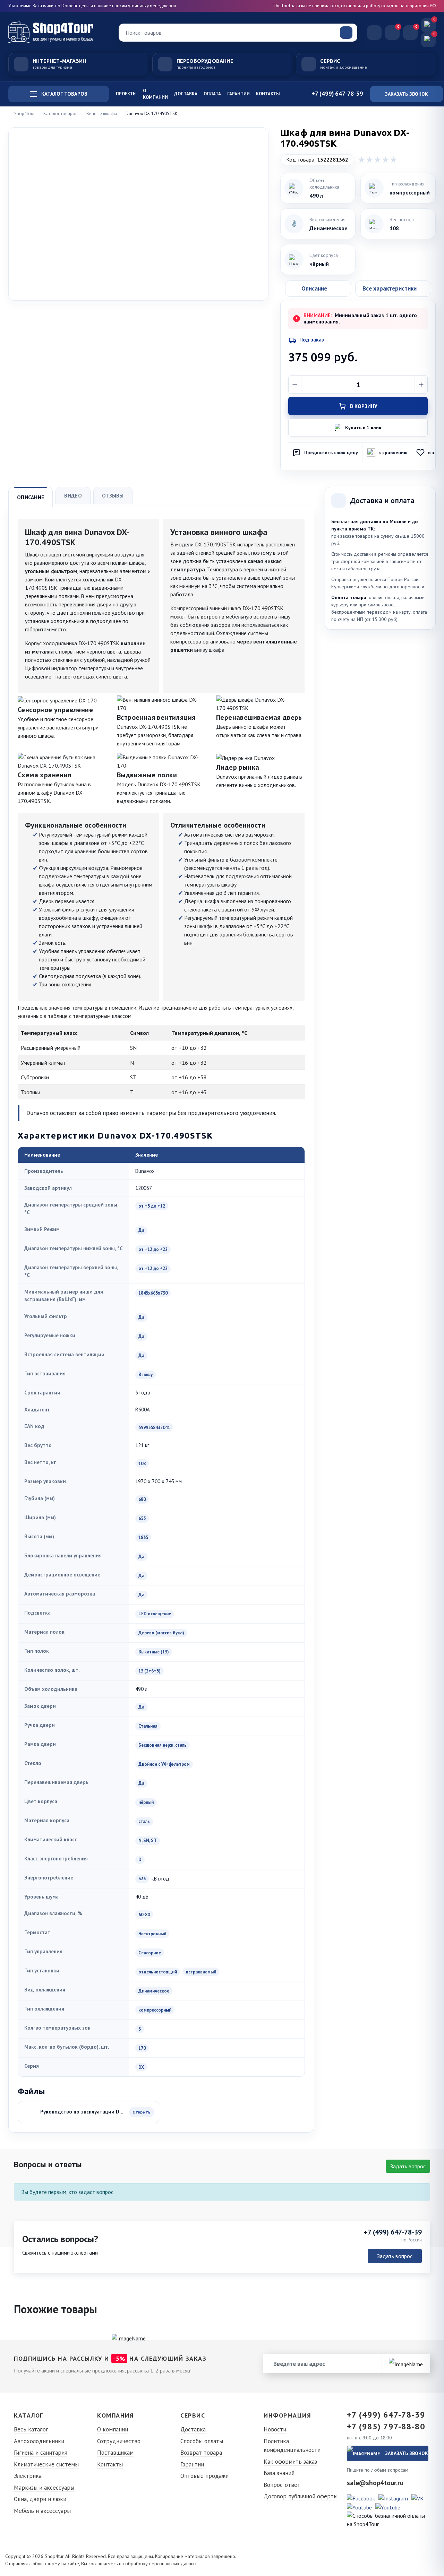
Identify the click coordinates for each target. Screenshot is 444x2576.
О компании (155, 94)
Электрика (28, 2476)
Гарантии (238, 94)
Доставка (186, 94)
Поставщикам (115, 2453)
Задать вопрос (408, 2166)
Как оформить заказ (290, 2462)
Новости (275, 2429)
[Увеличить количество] (421, 385)
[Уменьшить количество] (295, 385)
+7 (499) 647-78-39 (393, 2232)
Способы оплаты (202, 2441)
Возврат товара (201, 2453)
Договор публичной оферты (301, 2496)
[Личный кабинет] (374, 33)
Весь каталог (31, 2429)
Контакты (268, 94)
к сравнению (393, 452)
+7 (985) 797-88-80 (386, 2427)
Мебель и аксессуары (42, 2511)
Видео (73, 496)
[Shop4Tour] (59, 32)
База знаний (279, 2473)
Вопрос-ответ (282, 2485)
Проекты (126, 94)
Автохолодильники (39, 2441)
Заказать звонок (407, 94)
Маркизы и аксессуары (44, 2488)
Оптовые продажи (204, 2476)
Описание (31, 497)
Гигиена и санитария (41, 2453)
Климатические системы (46, 2464)
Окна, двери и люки (40, 2499)
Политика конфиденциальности (292, 2446)
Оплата (212, 94)
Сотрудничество (119, 2441)
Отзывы (113, 496)
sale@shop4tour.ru (375, 2483)
